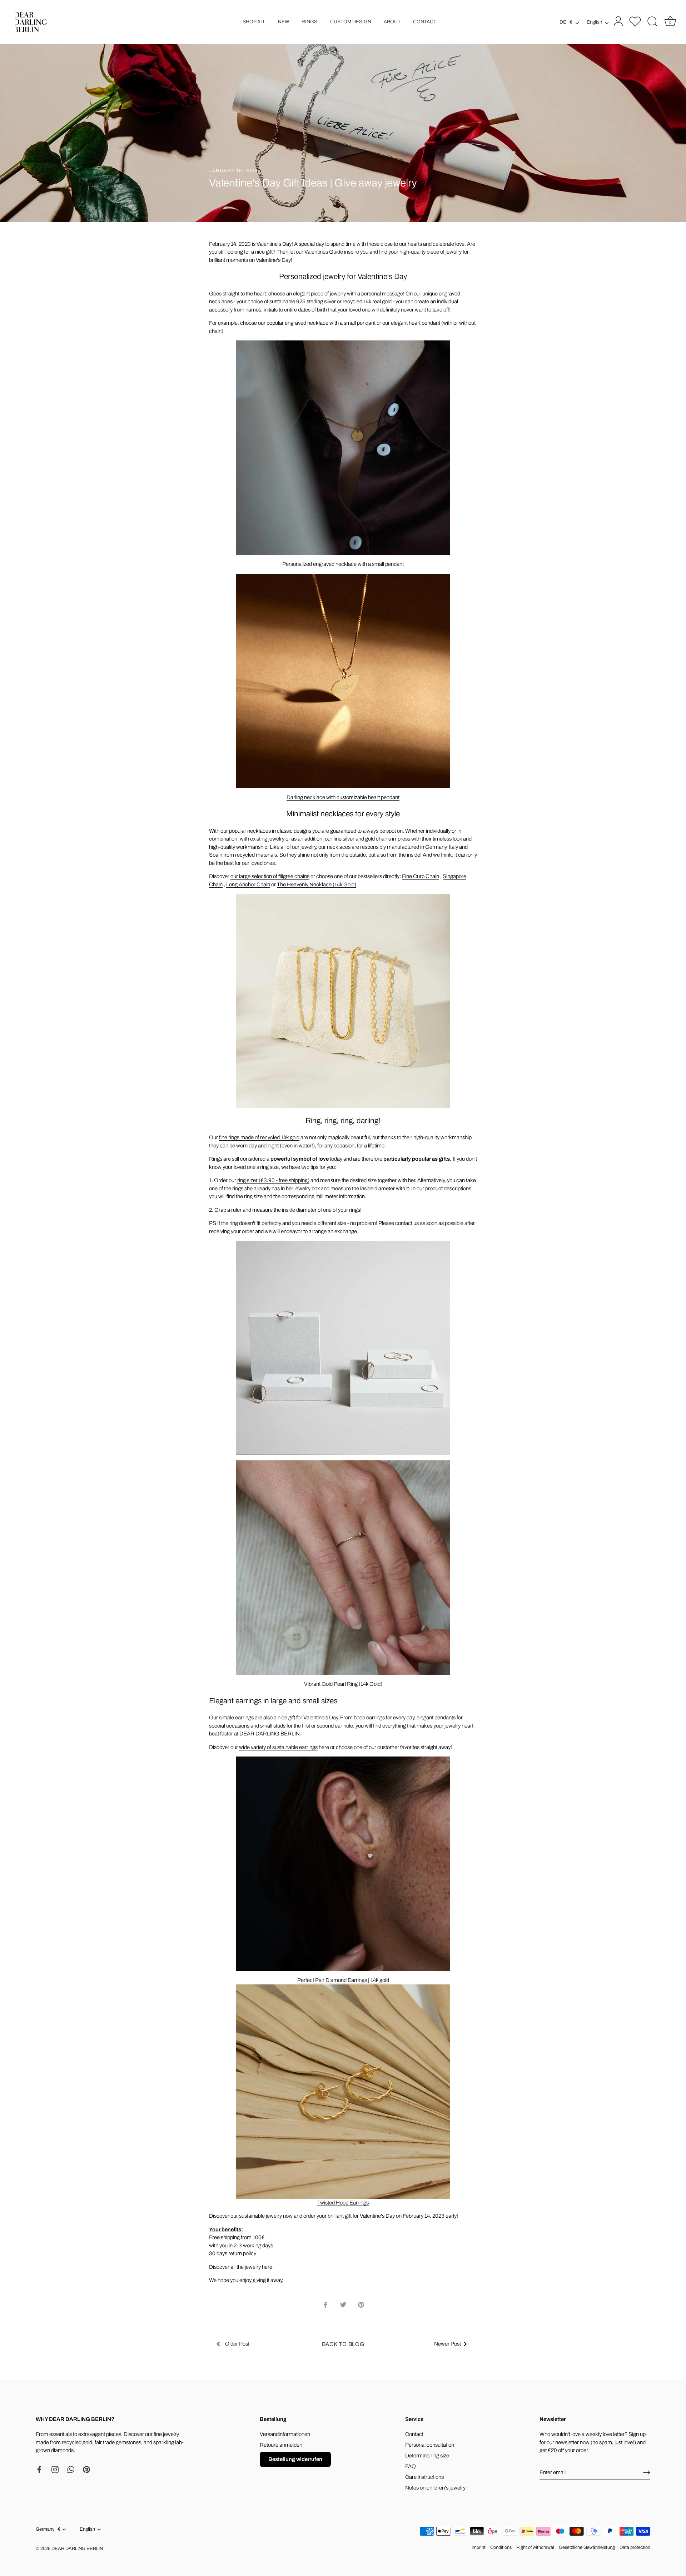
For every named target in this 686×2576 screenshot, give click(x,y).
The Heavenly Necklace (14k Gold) (317, 885)
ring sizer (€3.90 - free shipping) (273, 1180)
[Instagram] (55, 2469)
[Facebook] (39, 2469)
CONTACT (425, 22)
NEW (284, 22)
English (594, 22)
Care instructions (424, 2477)
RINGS (309, 22)
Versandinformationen (285, 2434)
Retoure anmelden (281, 2445)
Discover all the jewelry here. (241, 2267)
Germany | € (48, 2529)
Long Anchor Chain (248, 885)
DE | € (566, 22)
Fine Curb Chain (421, 876)
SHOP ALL (254, 22)
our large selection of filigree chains (270, 876)
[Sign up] (647, 2472)
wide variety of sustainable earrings (278, 1747)
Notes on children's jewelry (435, 2488)
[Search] (652, 22)
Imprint (479, 2547)
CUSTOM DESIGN (351, 22)
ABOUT (392, 22)
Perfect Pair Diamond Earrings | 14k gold (343, 1980)
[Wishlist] (635, 21)
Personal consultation (430, 2445)
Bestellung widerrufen (295, 2459)
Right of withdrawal (535, 2547)
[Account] (617, 22)
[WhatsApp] (71, 2469)
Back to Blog (343, 2344)
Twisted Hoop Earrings (343, 2203)
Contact (414, 2434)
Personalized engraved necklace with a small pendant (343, 564)
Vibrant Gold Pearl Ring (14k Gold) (343, 1684)
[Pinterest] (86, 2469)
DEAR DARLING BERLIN (77, 2548)
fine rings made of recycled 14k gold (259, 1137)
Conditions (501, 2547)
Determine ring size (427, 2456)
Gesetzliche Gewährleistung (587, 2547)
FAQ (411, 2466)
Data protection (635, 2547)
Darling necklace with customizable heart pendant (343, 797)
